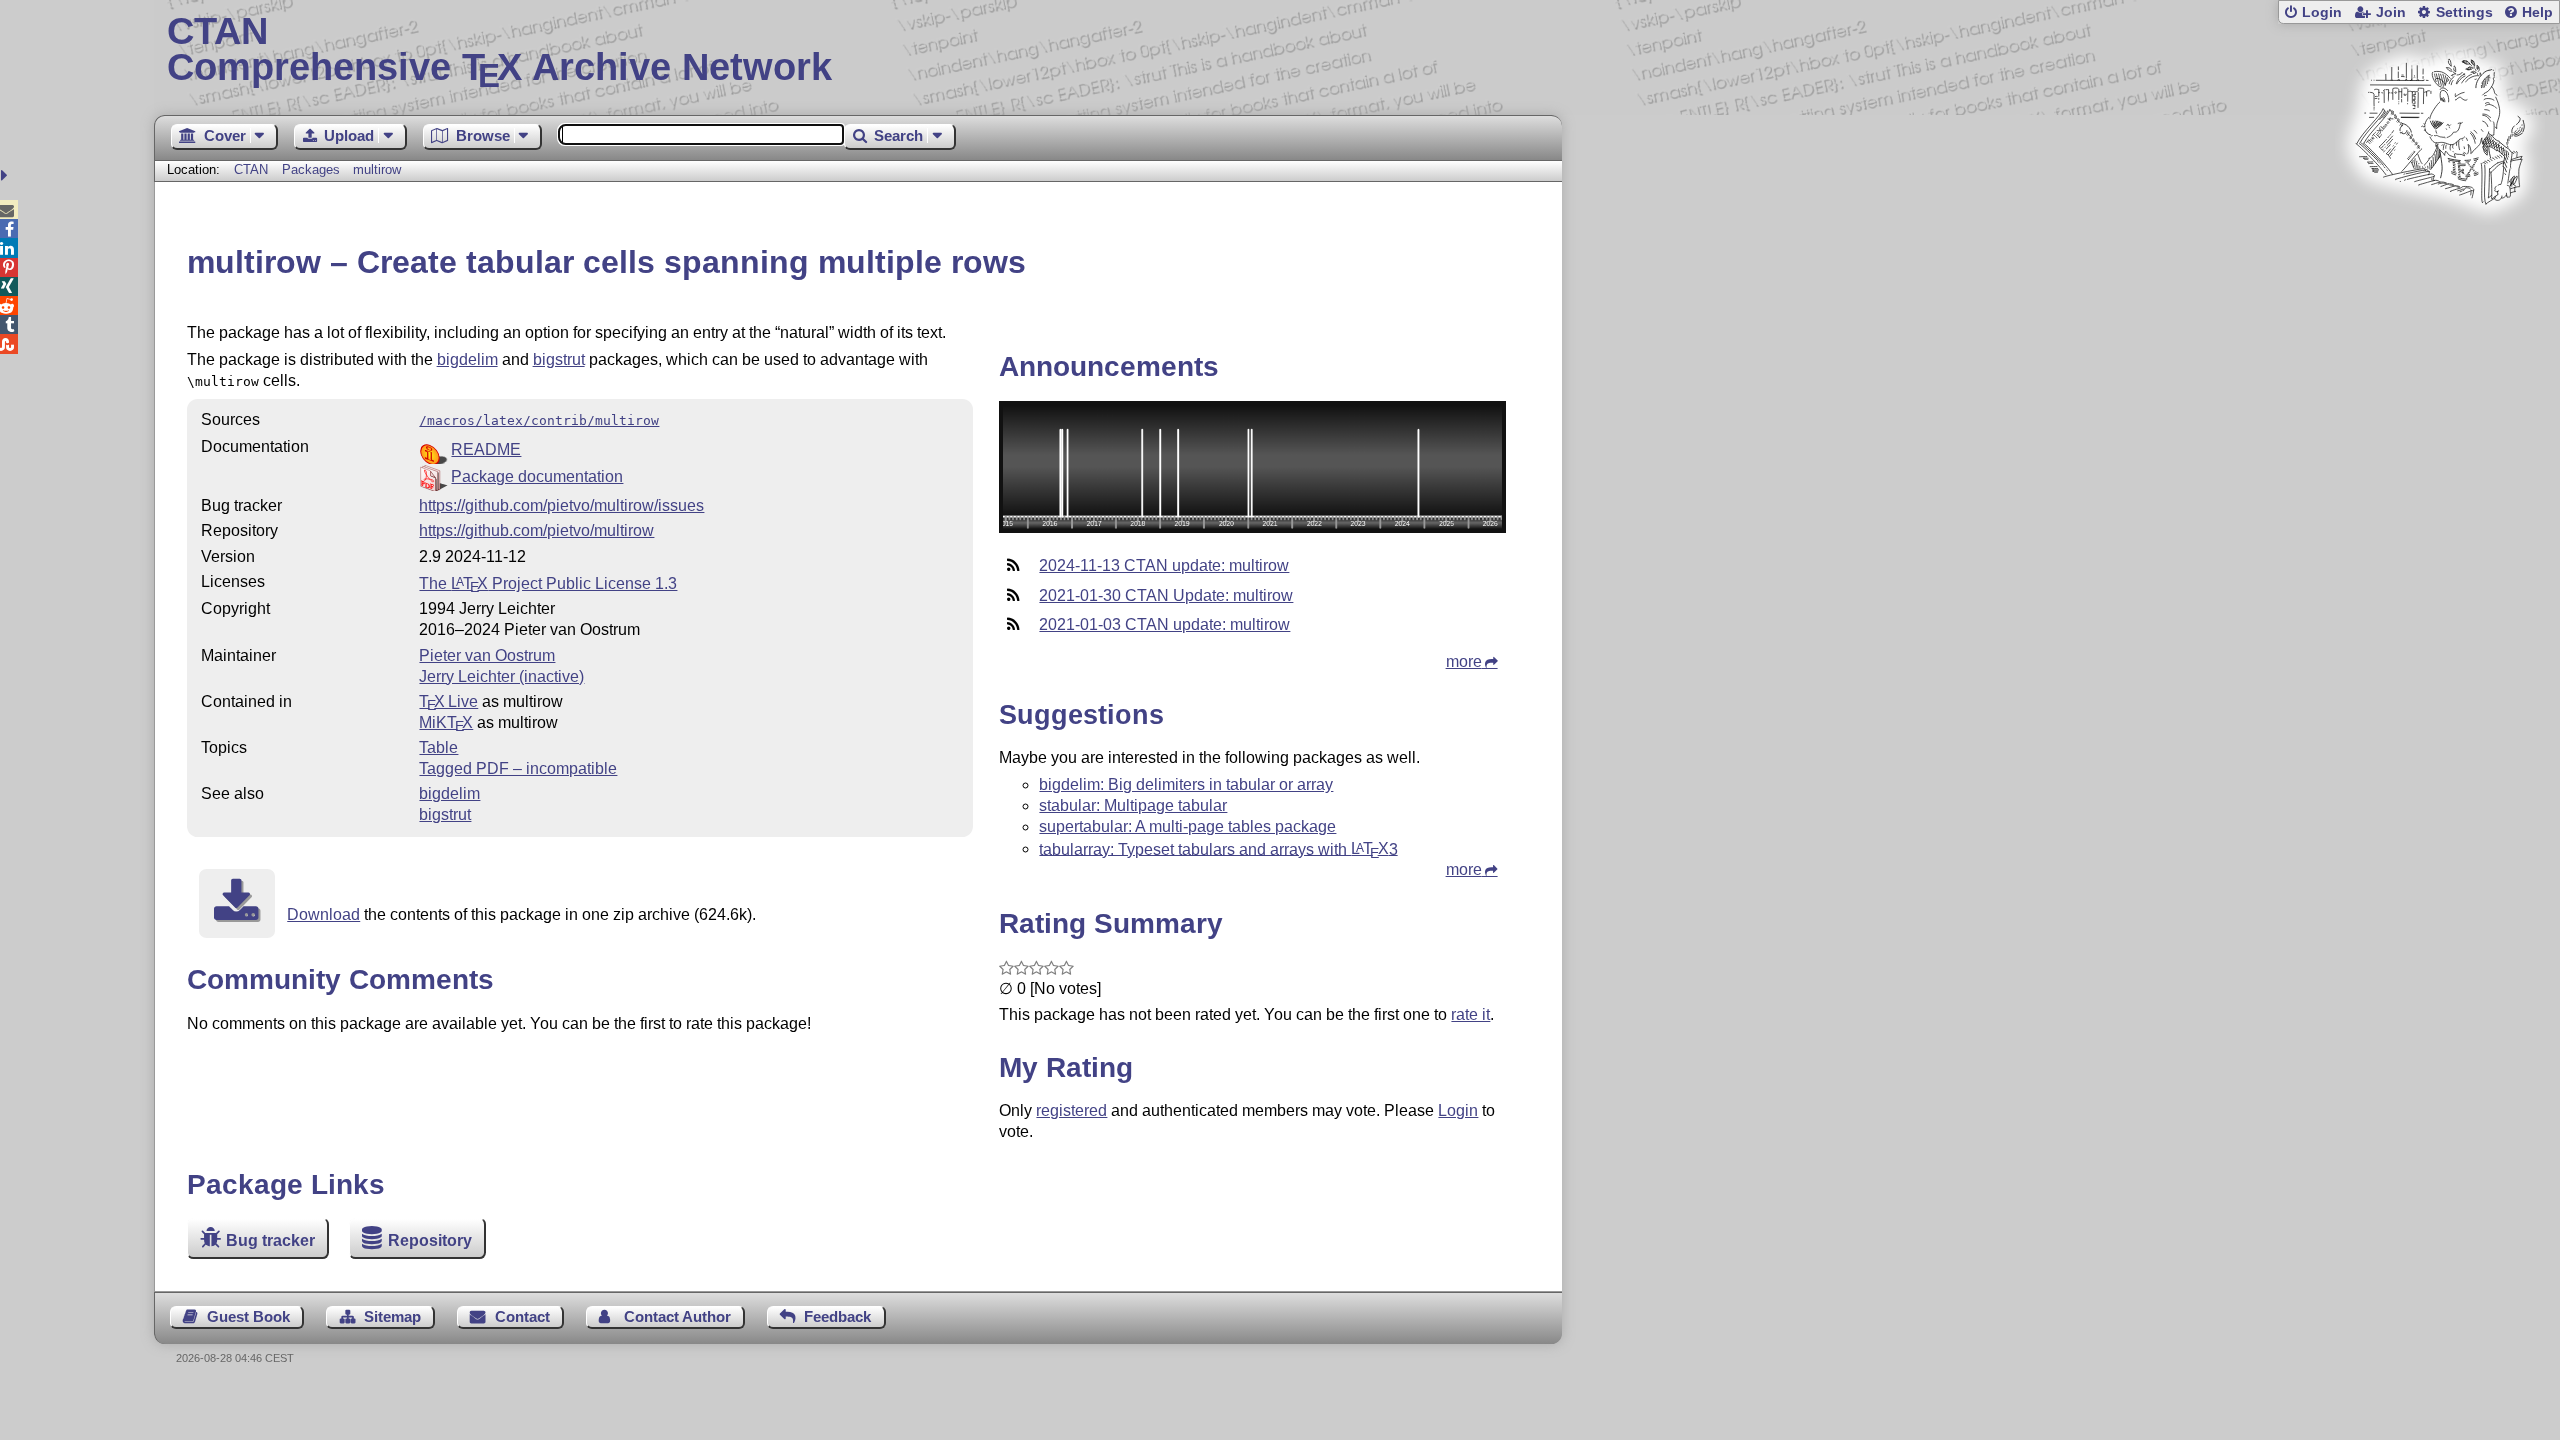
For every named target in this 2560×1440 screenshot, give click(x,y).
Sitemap (392, 1316)
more (1464, 661)
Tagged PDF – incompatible (518, 768)
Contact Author (677, 1316)
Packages (313, 169)
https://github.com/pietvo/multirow (536, 530)
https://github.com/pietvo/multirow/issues (561, 505)
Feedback (837, 1316)
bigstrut (559, 359)
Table (438, 747)
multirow (377, 169)
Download (323, 914)
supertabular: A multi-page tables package (1187, 826)
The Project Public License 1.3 (548, 583)
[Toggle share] (6, 175)
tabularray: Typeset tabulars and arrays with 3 (1218, 848)
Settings (2464, 12)
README (486, 449)
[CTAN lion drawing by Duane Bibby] (2440, 242)
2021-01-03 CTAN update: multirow (1164, 624)
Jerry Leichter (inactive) (501, 676)
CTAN (251, 169)
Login (2322, 12)
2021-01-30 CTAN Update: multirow (1166, 595)
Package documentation (537, 476)
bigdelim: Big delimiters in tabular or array (1186, 784)
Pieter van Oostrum (487, 655)
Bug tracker (270, 1240)
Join (2391, 12)
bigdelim (467, 359)
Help (2537, 12)
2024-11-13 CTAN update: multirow (1164, 565)
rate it (1470, 1014)
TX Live (448, 701)
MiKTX (446, 722)
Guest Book (248, 1316)
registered (1071, 1110)
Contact (522, 1316)
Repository (430, 1240)
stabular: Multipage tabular (1133, 805)
